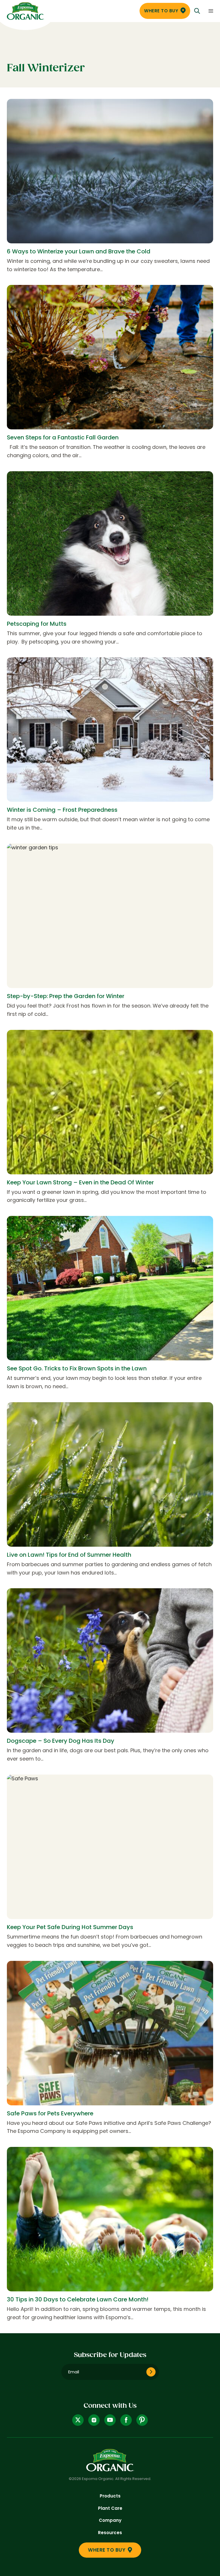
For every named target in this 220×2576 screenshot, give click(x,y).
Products (110, 2496)
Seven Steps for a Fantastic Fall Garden (63, 437)
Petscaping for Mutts (37, 624)
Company (110, 2520)
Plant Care (110, 2508)
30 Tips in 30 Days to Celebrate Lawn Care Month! (78, 2299)
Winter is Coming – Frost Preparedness (62, 810)
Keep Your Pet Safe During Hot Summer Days (70, 1927)
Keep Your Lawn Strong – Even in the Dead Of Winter (80, 1182)
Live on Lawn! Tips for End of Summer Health (69, 1555)
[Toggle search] (197, 11)
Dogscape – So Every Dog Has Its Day (61, 1741)
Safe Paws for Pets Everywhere (50, 2113)
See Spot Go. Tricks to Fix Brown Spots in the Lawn (77, 1368)
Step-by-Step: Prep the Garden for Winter (66, 996)
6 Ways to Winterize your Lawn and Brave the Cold (79, 251)
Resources (110, 2533)
